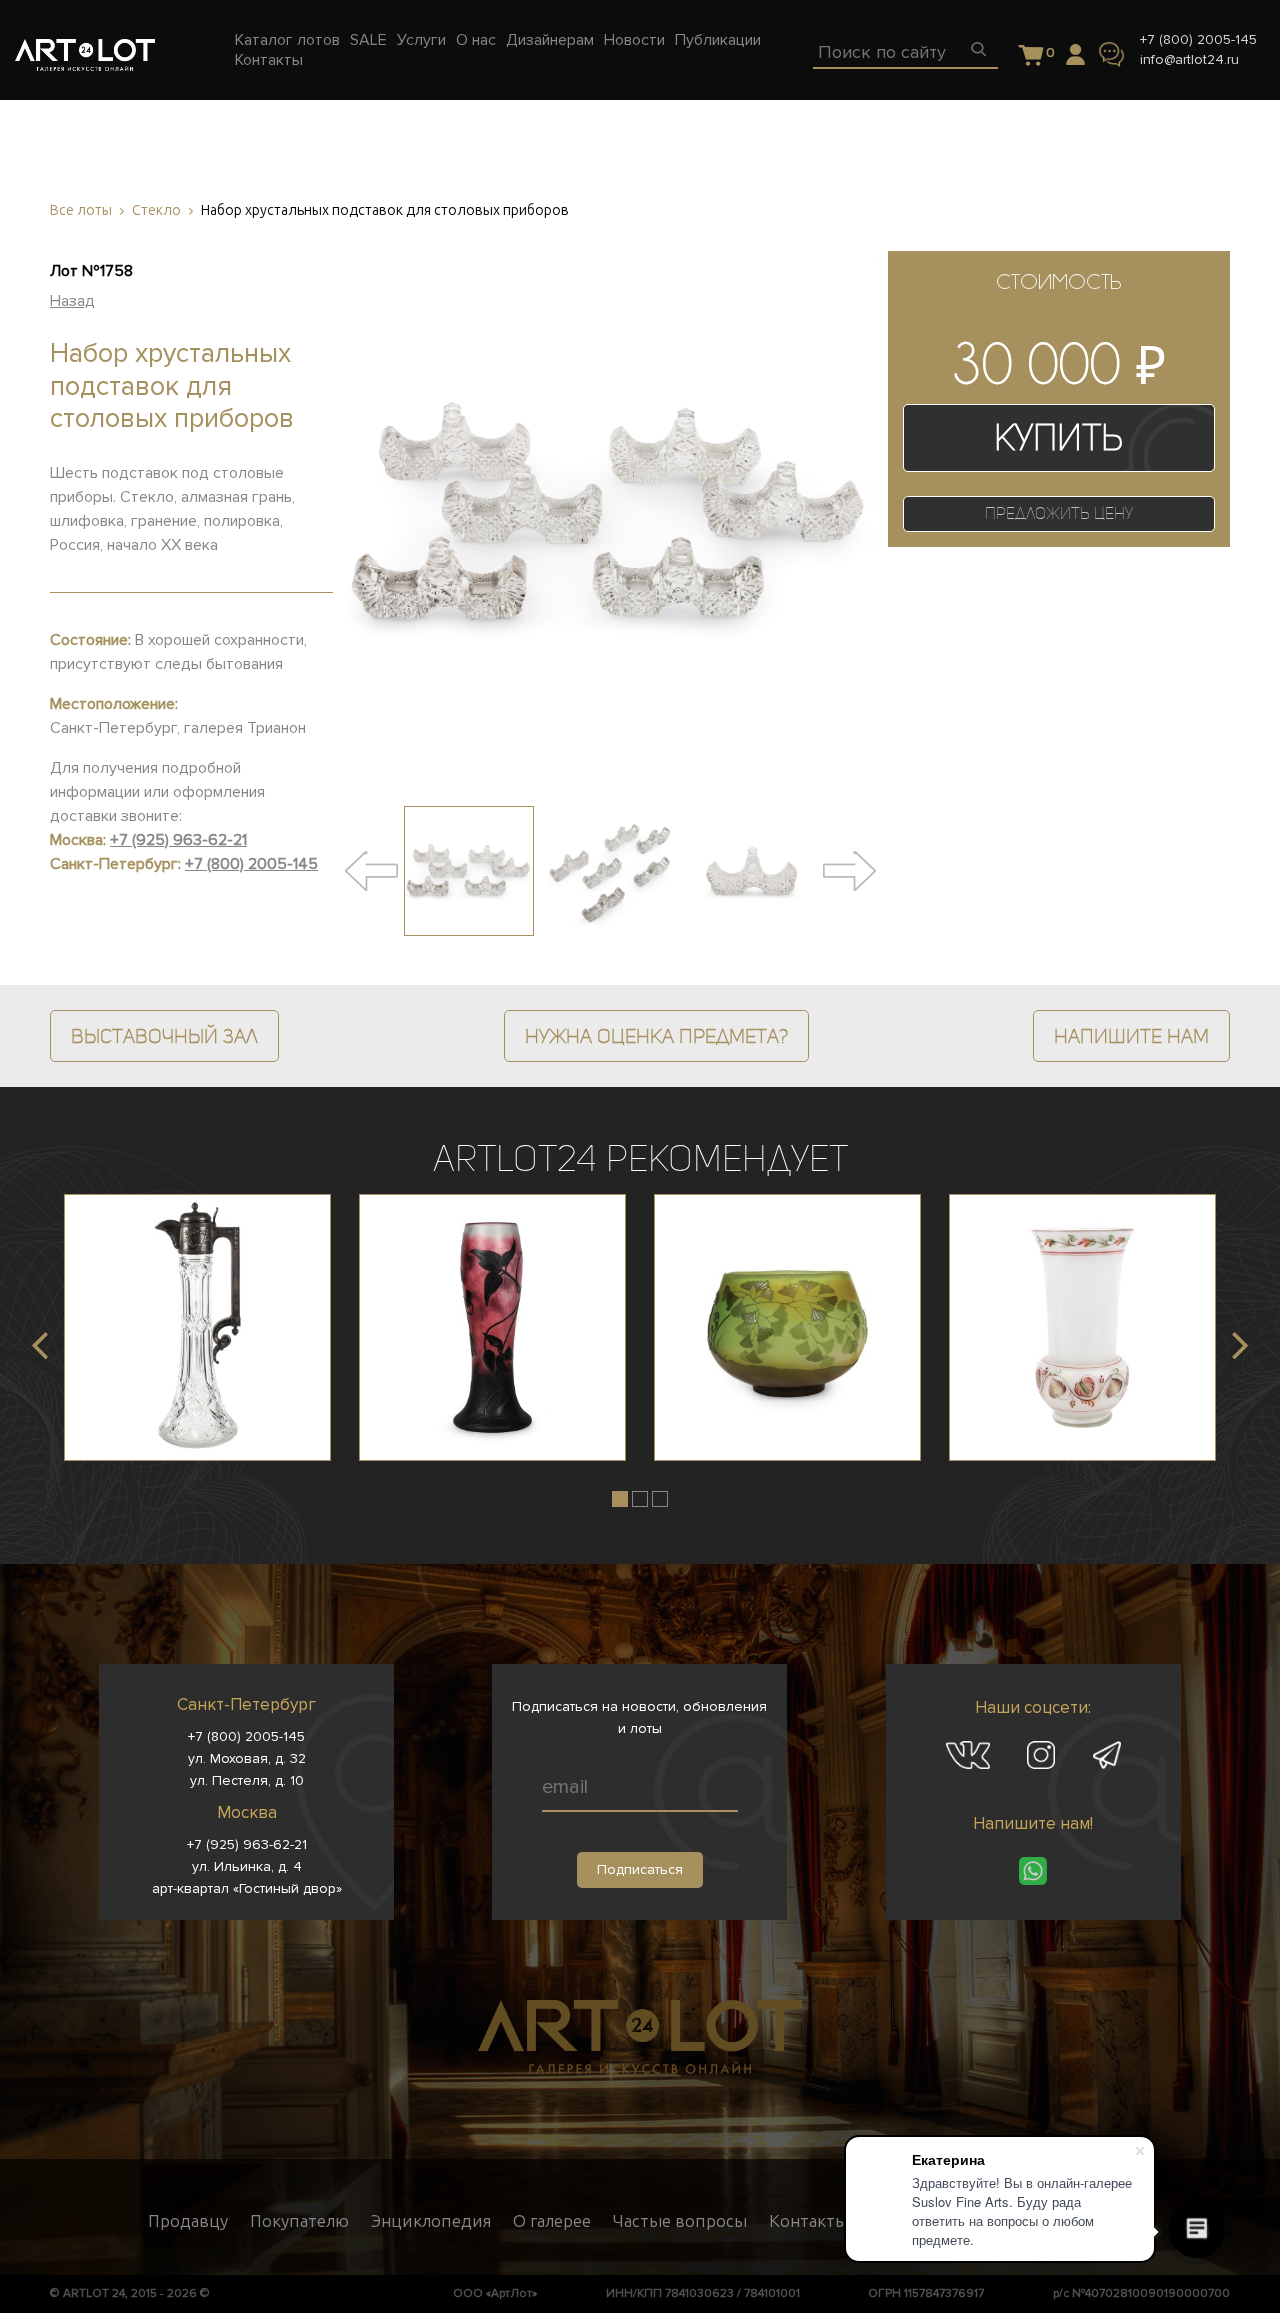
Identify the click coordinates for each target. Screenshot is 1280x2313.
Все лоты (81, 210)
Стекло (156, 210)
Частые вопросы (680, 2221)
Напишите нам (1131, 1036)
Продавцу (188, 2221)
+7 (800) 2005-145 (1198, 39)
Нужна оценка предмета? (656, 1036)
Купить (1058, 437)
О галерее (552, 2221)
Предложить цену (1059, 513)
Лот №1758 (91, 271)
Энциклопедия (431, 2221)
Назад (72, 301)
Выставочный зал (164, 1036)
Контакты (808, 2221)
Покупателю (299, 2221)
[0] (1031, 56)
